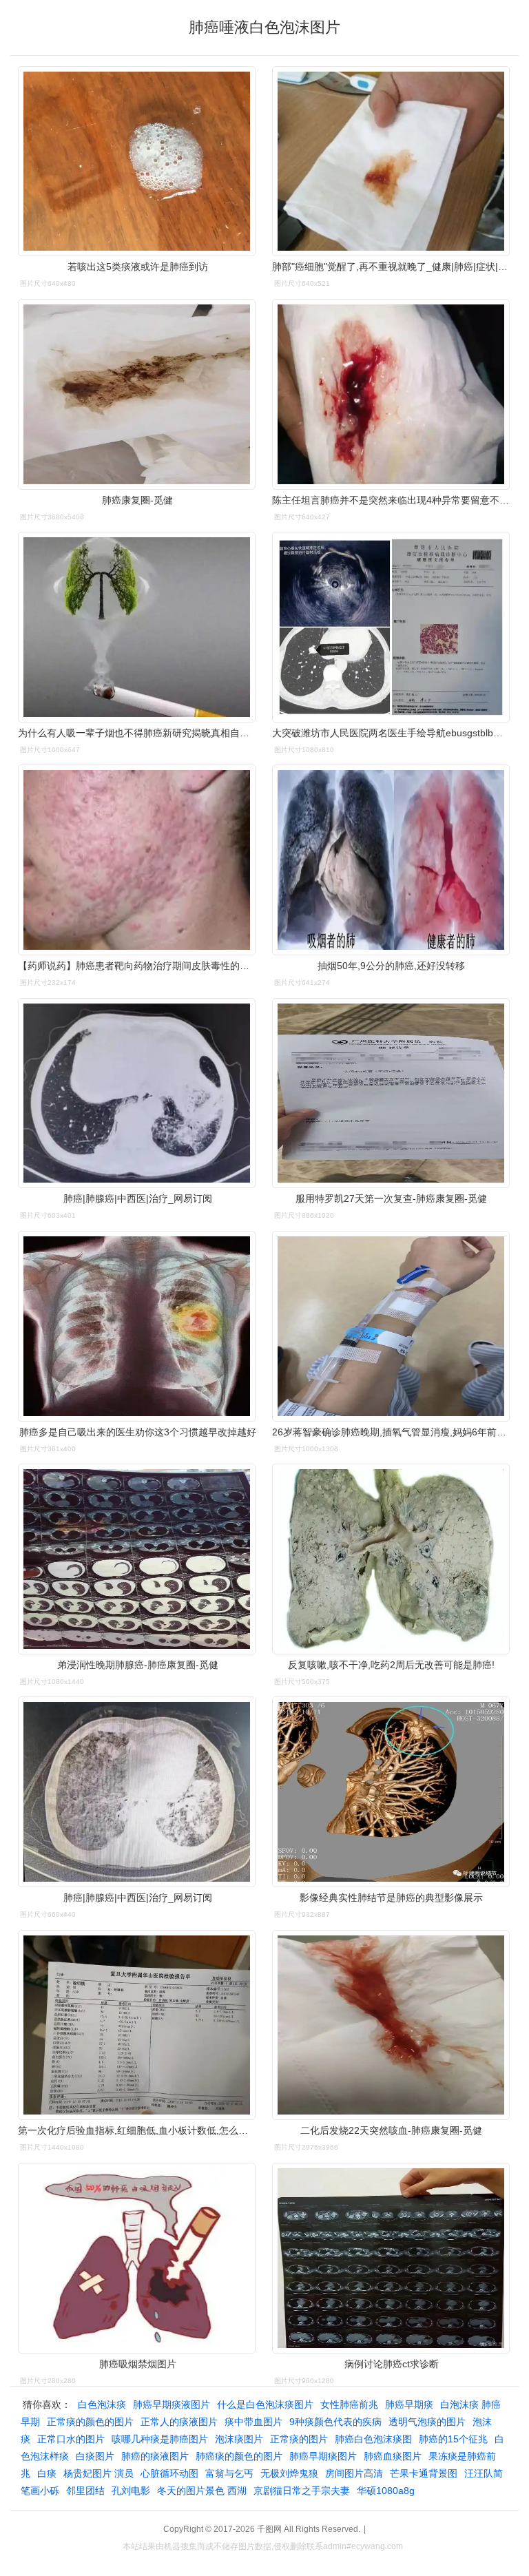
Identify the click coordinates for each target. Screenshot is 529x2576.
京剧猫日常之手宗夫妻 (302, 2491)
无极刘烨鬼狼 (289, 2473)
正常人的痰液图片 (179, 2422)
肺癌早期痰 (409, 2404)
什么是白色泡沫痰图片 (265, 2404)
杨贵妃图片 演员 (98, 2473)
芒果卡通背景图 (424, 2473)
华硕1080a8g (386, 2491)
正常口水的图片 (71, 2439)
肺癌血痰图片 (393, 2456)
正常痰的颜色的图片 (90, 2422)
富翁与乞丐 (229, 2473)
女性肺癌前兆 (349, 2404)
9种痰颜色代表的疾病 (335, 2422)
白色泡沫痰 (102, 2404)
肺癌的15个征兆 (453, 2439)
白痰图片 (95, 2456)
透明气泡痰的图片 (427, 2422)
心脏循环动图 (169, 2473)
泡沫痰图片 (239, 2439)
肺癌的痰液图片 (155, 2456)
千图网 (269, 2529)
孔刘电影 (131, 2491)
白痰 (47, 2473)
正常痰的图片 (299, 2439)
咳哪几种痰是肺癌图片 (160, 2439)
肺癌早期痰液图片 (172, 2404)
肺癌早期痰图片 (323, 2456)
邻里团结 (85, 2491)
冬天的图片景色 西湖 (202, 2491)
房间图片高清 (354, 2473)
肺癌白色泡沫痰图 (373, 2439)
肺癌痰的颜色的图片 (239, 2456)
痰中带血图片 (253, 2422)
